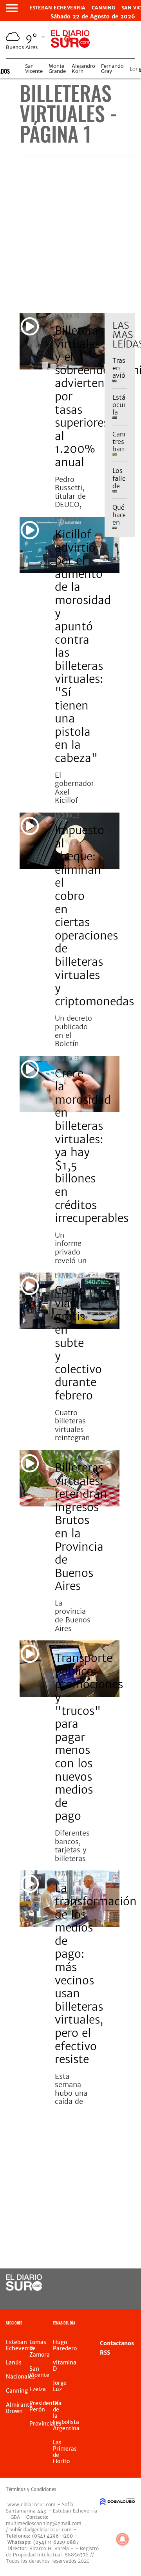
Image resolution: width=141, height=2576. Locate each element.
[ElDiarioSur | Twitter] (126, 2283)
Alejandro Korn (83, 69)
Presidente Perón (44, 2406)
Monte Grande (57, 69)
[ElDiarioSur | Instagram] (111, 2298)
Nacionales (67, 316)
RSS (105, 2353)
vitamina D (65, 2366)
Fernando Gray (112, 69)
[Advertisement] (70, 235)
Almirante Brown (19, 2408)
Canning (103, 8)
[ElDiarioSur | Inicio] (134, 2324)
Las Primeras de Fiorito (65, 2452)
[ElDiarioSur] (24, 2288)
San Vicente (34, 69)
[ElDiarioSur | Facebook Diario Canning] (111, 2283)
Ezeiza (38, 2389)
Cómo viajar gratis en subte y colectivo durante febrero (78, 1343)
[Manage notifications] (123, 2539)
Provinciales (69, 519)
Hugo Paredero (65, 2345)
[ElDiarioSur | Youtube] (126, 2298)
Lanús (14, 2362)
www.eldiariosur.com (32, 2504)
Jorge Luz (60, 2386)
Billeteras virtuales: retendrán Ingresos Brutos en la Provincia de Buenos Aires (81, 1527)
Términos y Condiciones (31, 2489)
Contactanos (117, 2343)
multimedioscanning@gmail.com (44, 2523)
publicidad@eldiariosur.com (41, 2530)
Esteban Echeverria (57, 8)
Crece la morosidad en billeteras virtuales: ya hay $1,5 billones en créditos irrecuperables (92, 1146)
